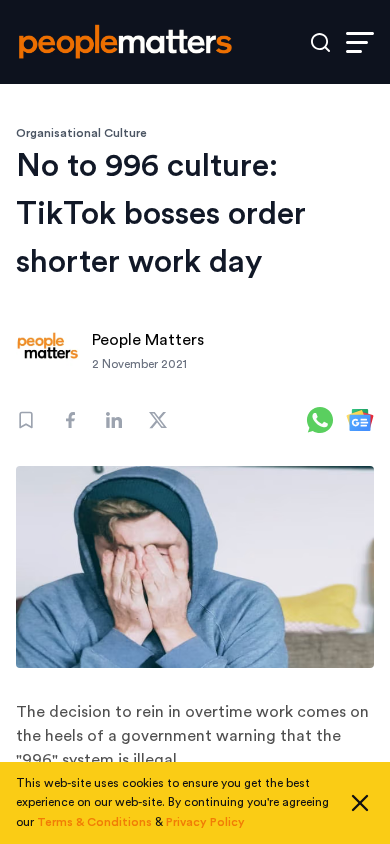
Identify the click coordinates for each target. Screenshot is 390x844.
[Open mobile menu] (360, 42)
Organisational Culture (81, 133)
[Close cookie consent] (360, 803)
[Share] (70, 420)
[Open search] (320, 42)
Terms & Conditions (94, 822)
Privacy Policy (205, 822)
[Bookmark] (26, 420)
